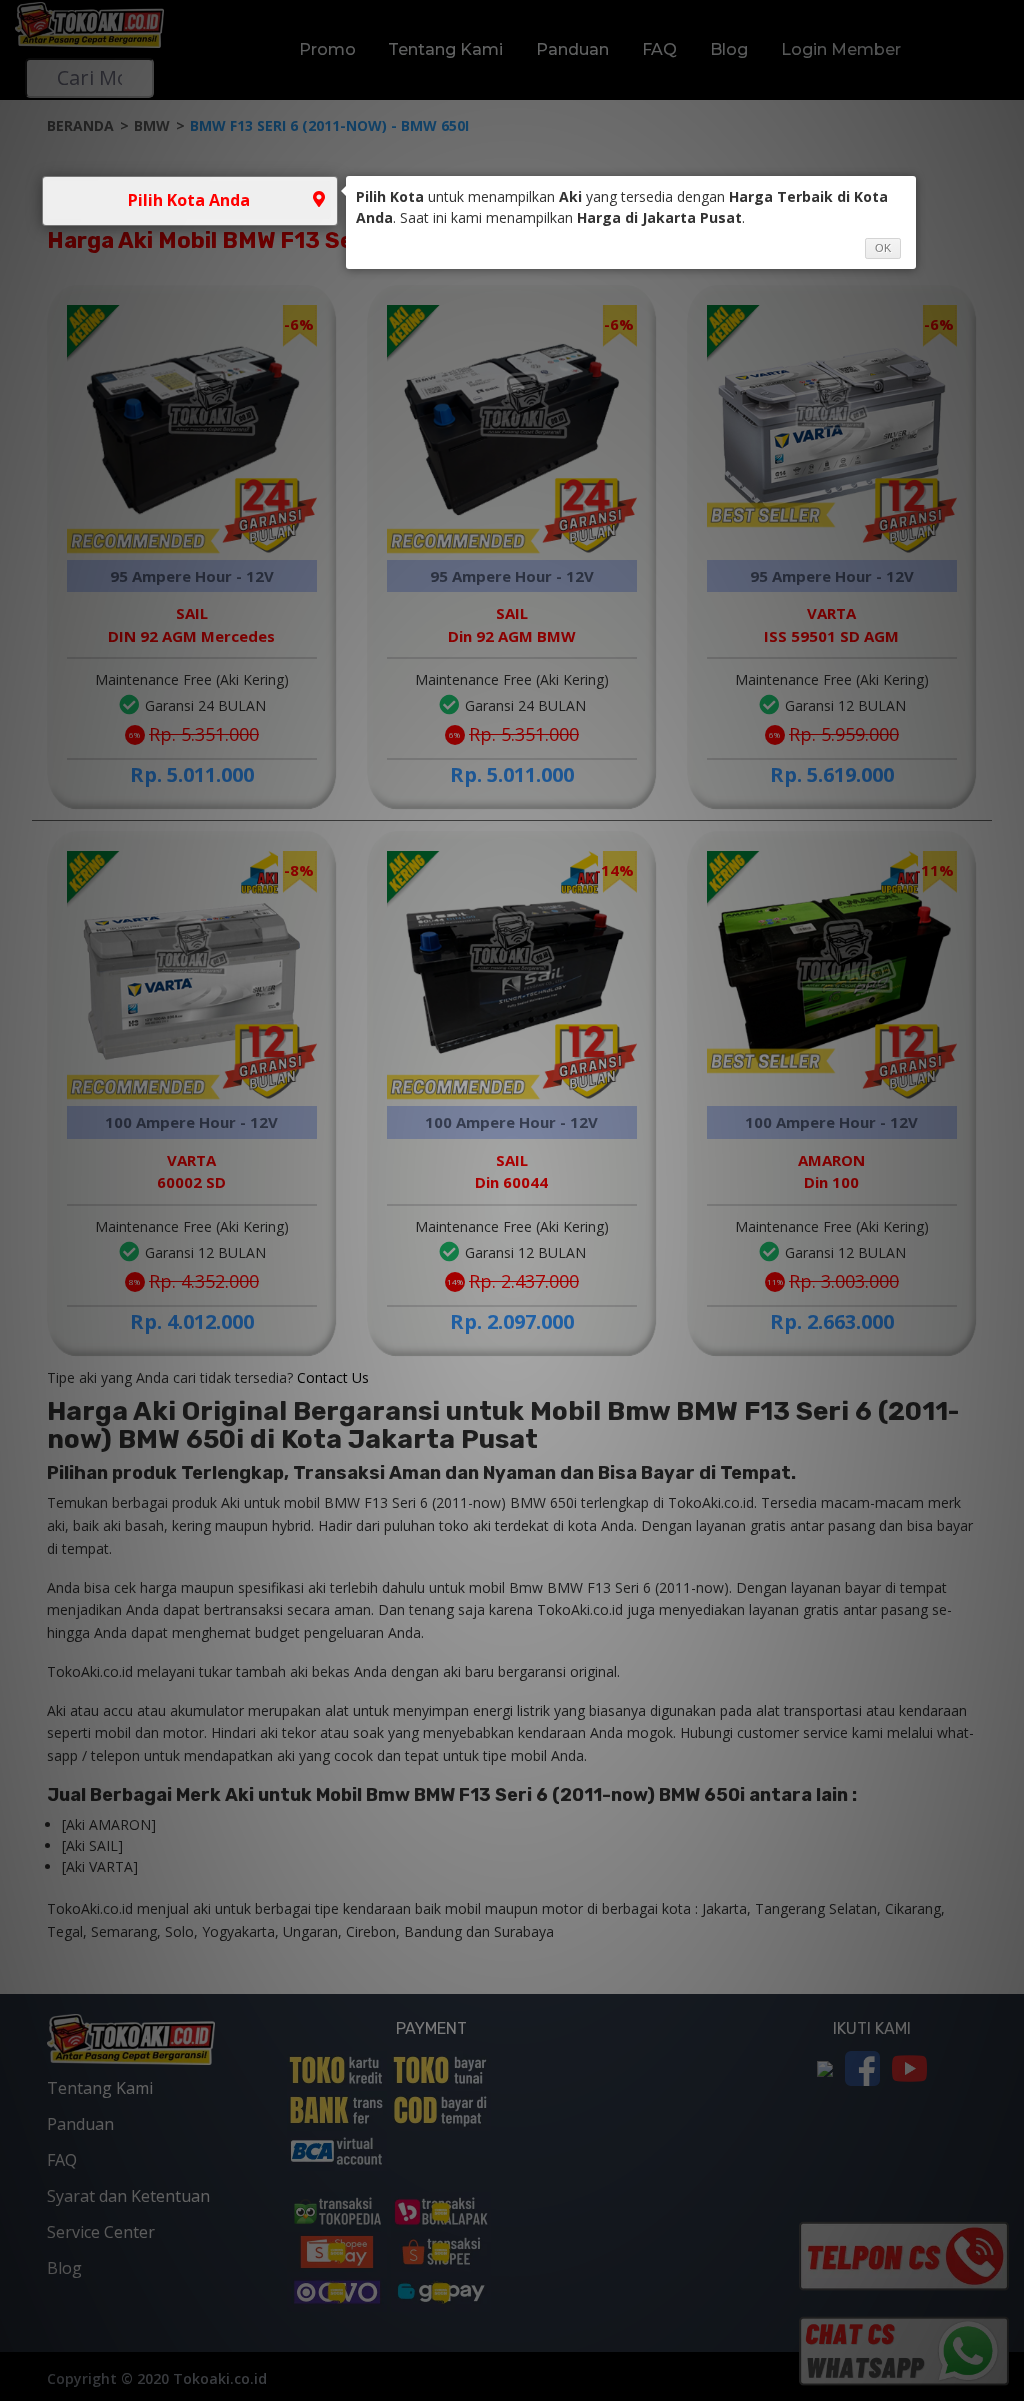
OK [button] (883, 248)
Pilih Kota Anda (189, 200)
